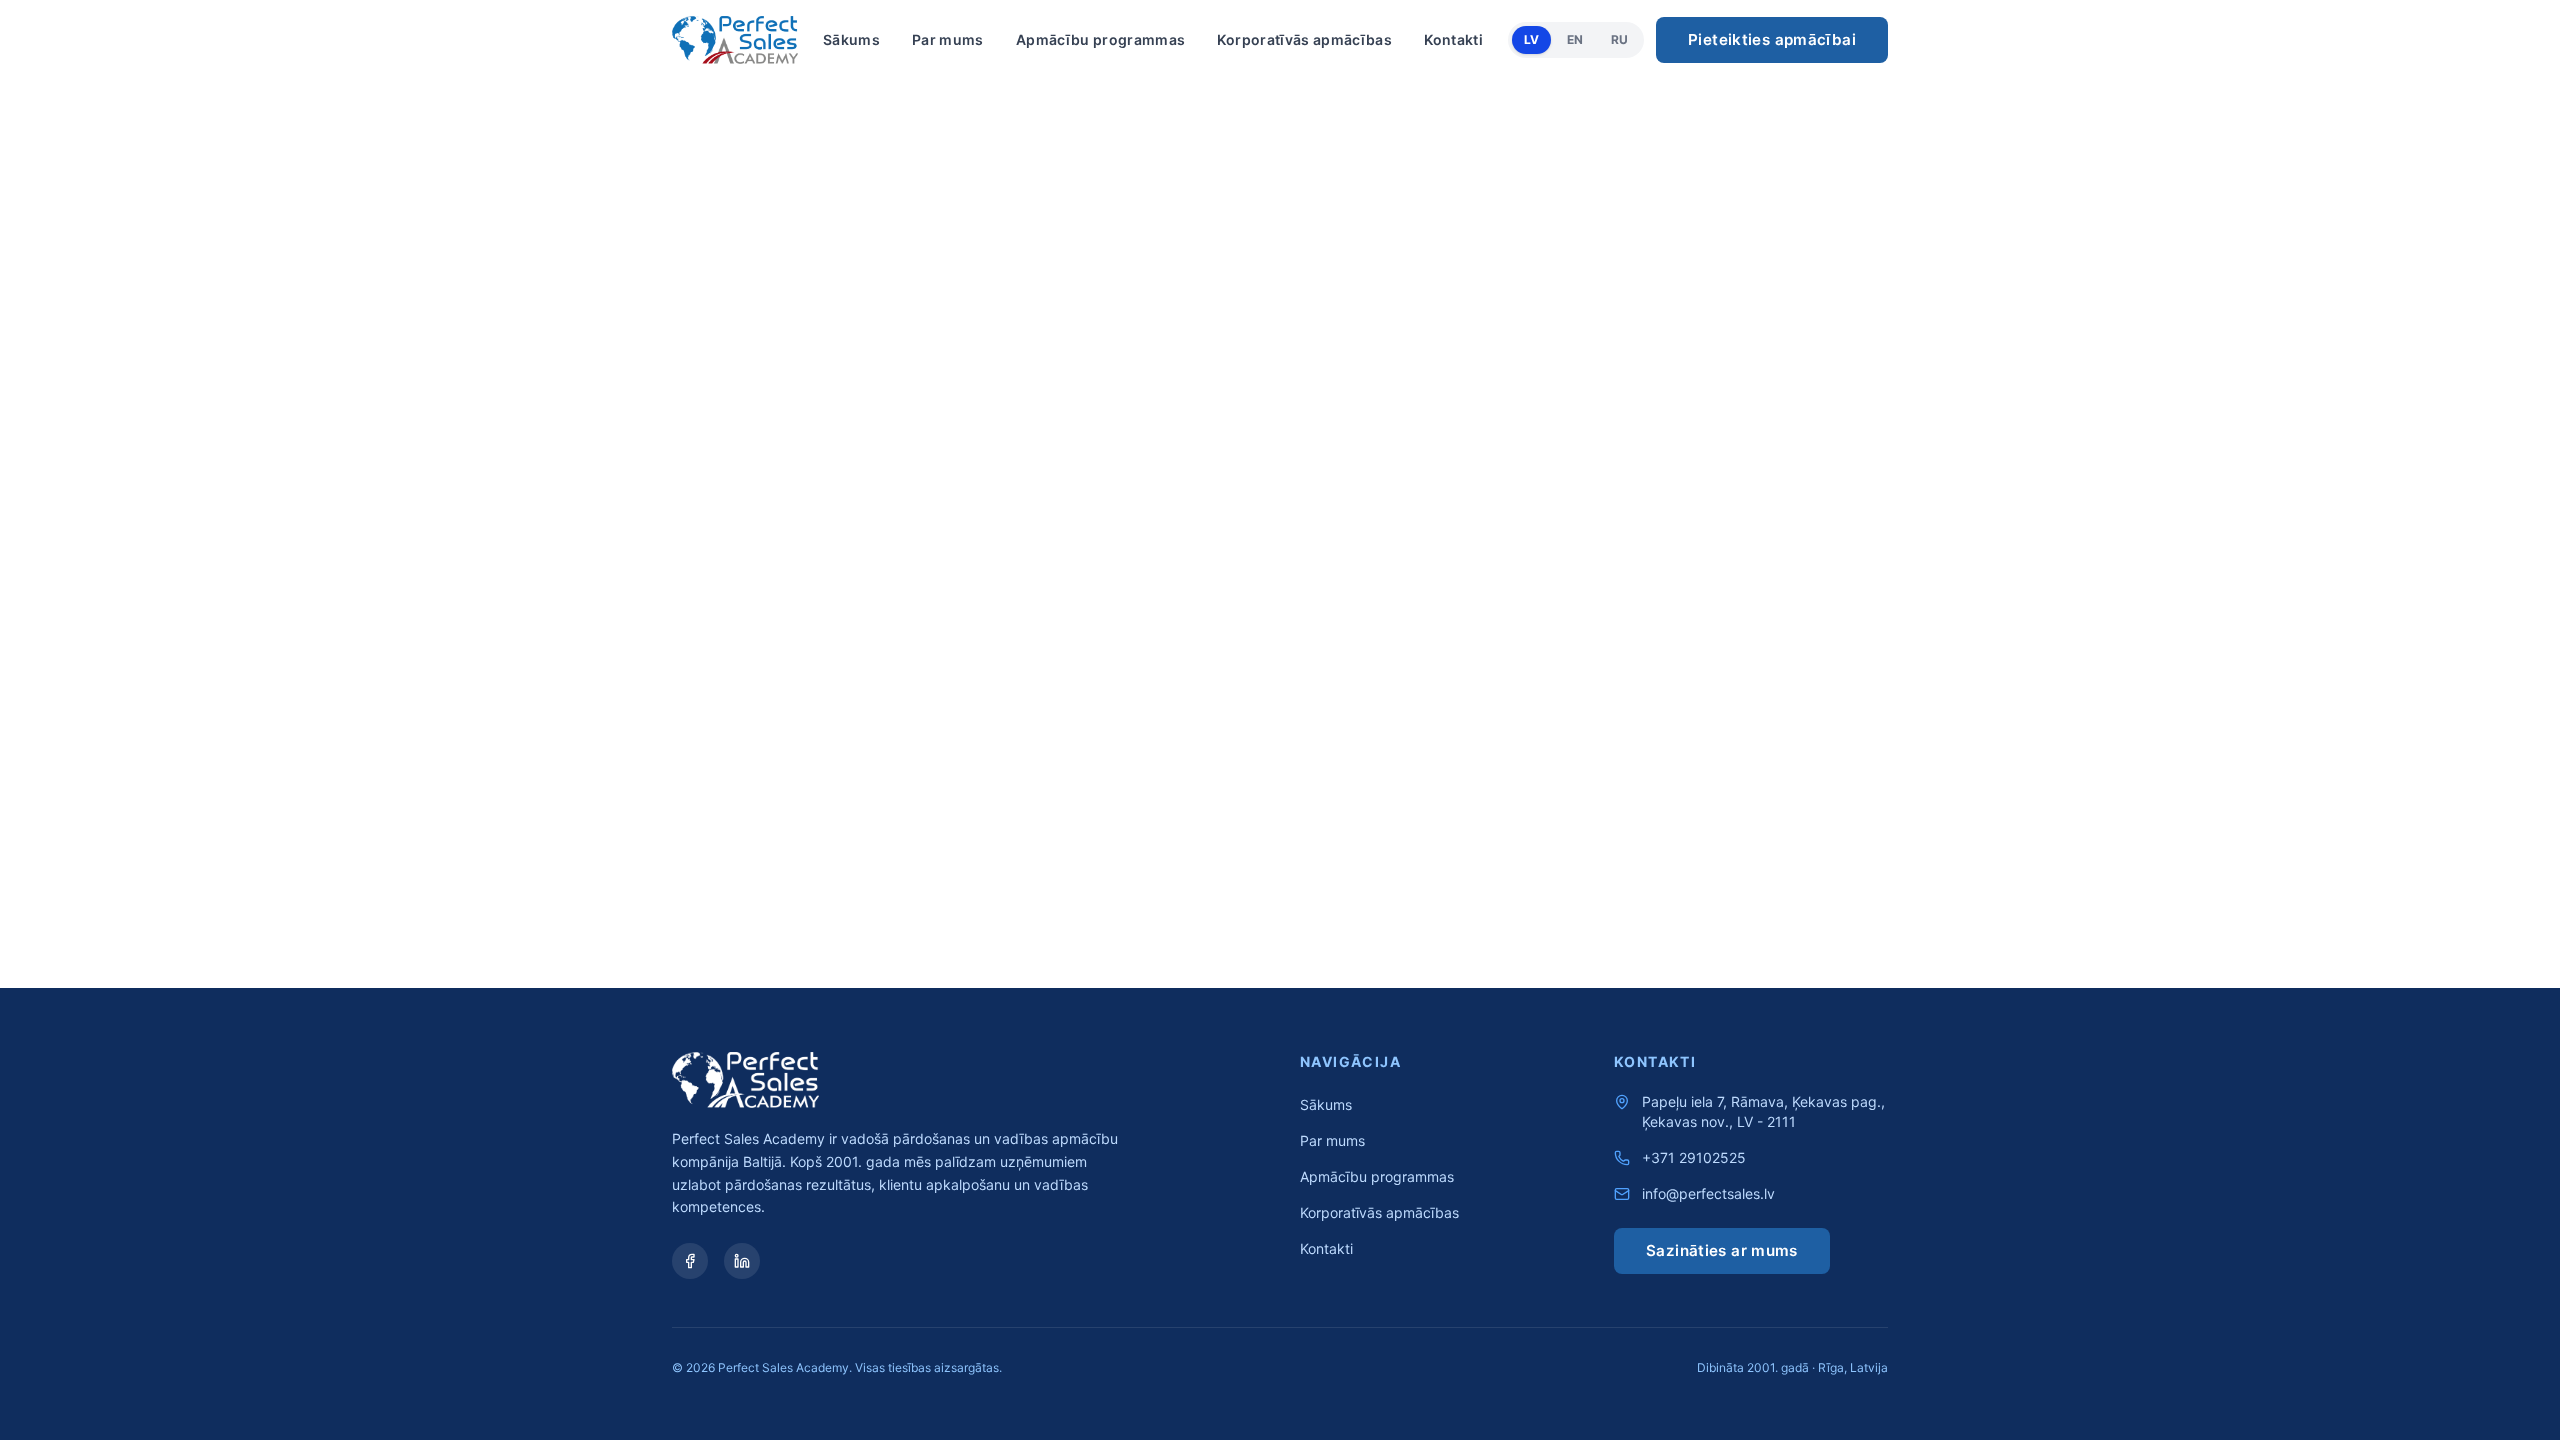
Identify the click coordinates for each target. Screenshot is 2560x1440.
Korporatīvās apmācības (1304, 39)
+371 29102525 (1694, 1157)
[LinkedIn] (742, 1261)
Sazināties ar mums (1722, 1250)
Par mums (948, 39)
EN (1575, 39)
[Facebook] (690, 1261)
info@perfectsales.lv (1708, 1193)
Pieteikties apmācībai (1772, 39)
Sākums (851, 39)
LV (1531, 39)
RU (1619, 39)
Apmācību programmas (1101, 39)
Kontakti (1453, 39)
